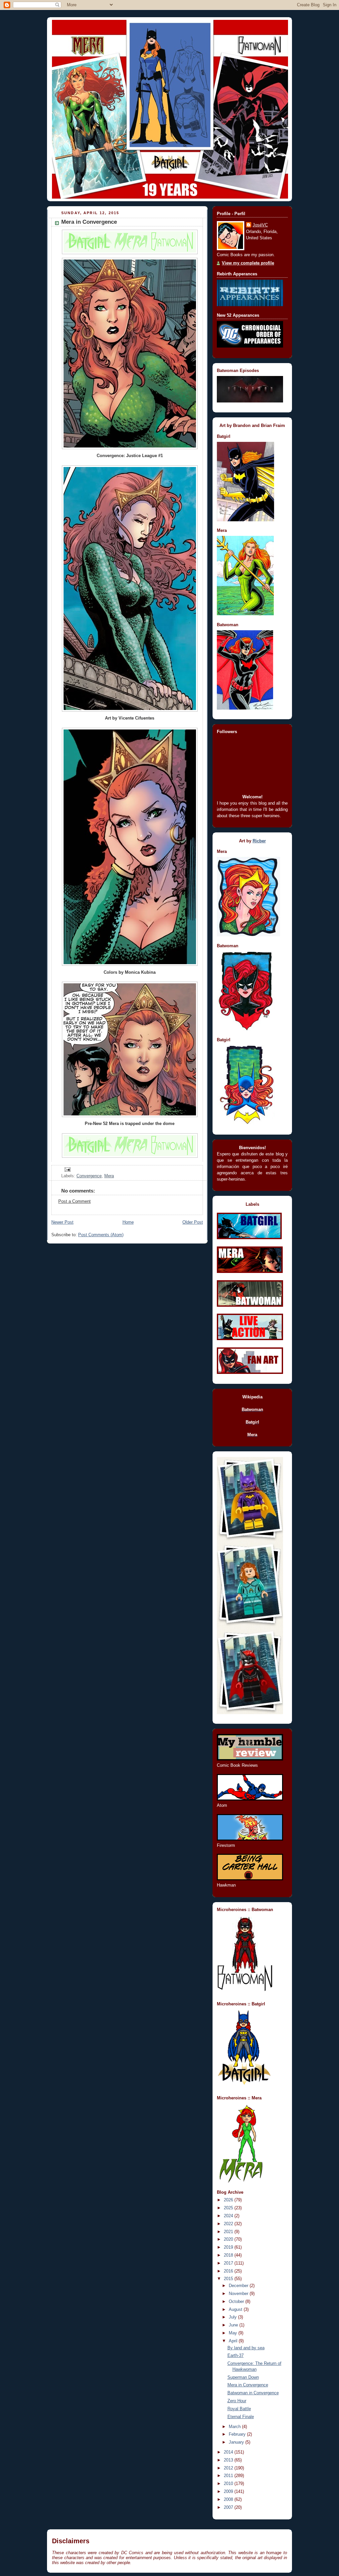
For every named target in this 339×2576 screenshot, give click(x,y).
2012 (229, 2468)
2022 (229, 2224)
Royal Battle (239, 2409)
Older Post (193, 1222)
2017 (229, 2263)
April (234, 2341)
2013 (229, 2460)
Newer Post (62, 1222)
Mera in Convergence (248, 2385)
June (234, 2325)
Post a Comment (74, 1201)
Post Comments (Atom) (101, 1235)
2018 (229, 2255)
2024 (229, 2216)
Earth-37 (236, 2356)
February (238, 2434)
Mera (109, 1176)
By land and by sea (246, 2348)
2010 (229, 2484)
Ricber (259, 841)
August (236, 2310)
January (237, 2442)
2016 (229, 2271)
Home (128, 1222)
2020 (229, 2239)
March (235, 2427)
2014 (229, 2452)
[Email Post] (67, 1169)
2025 (229, 2208)
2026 (229, 2200)
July (233, 2317)
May (234, 2333)
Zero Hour (237, 2401)
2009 (229, 2492)
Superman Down (243, 2377)
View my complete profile (248, 263)
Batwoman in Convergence (253, 2393)
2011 (229, 2476)
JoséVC (260, 225)
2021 (229, 2232)
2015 (229, 2279)
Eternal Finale (241, 2417)
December (239, 2286)
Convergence (89, 1176)
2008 (229, 2500)
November (239, 2294)
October (237, 2302)
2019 (229, 2247)
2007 (229, 2507)
